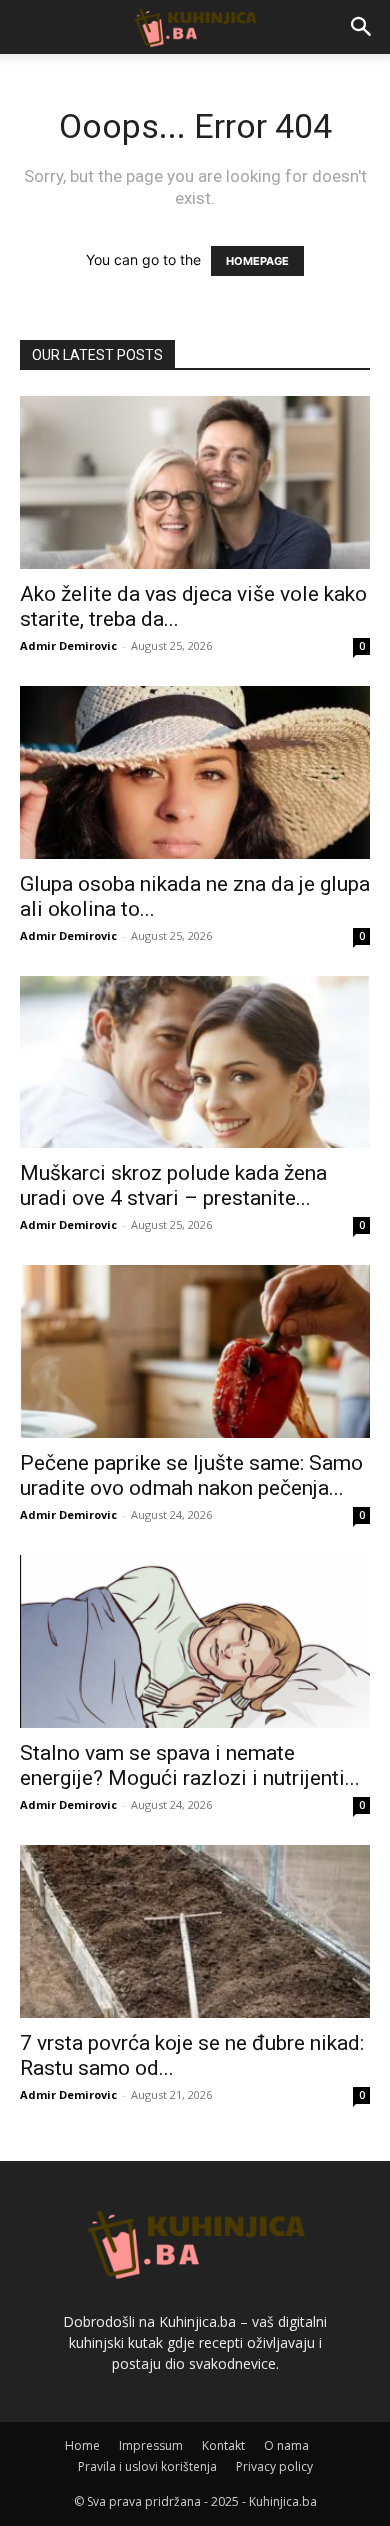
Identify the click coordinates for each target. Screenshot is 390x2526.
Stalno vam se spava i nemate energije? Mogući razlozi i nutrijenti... (190, 1765)
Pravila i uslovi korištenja (147, 2466)
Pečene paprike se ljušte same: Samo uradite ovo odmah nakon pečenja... (191, 1475)
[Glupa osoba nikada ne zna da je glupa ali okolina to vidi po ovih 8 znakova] (195, 772)
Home (82, 2445)
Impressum (151, 2445)
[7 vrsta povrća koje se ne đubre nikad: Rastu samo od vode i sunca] (195, 1931)
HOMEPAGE (257, 261)
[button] (362, 27)
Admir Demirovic (68, 645)
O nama (286, 2445)
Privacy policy (274, 2466)
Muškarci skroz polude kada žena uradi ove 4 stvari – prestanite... (173, 1185)
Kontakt (223, 2445)
